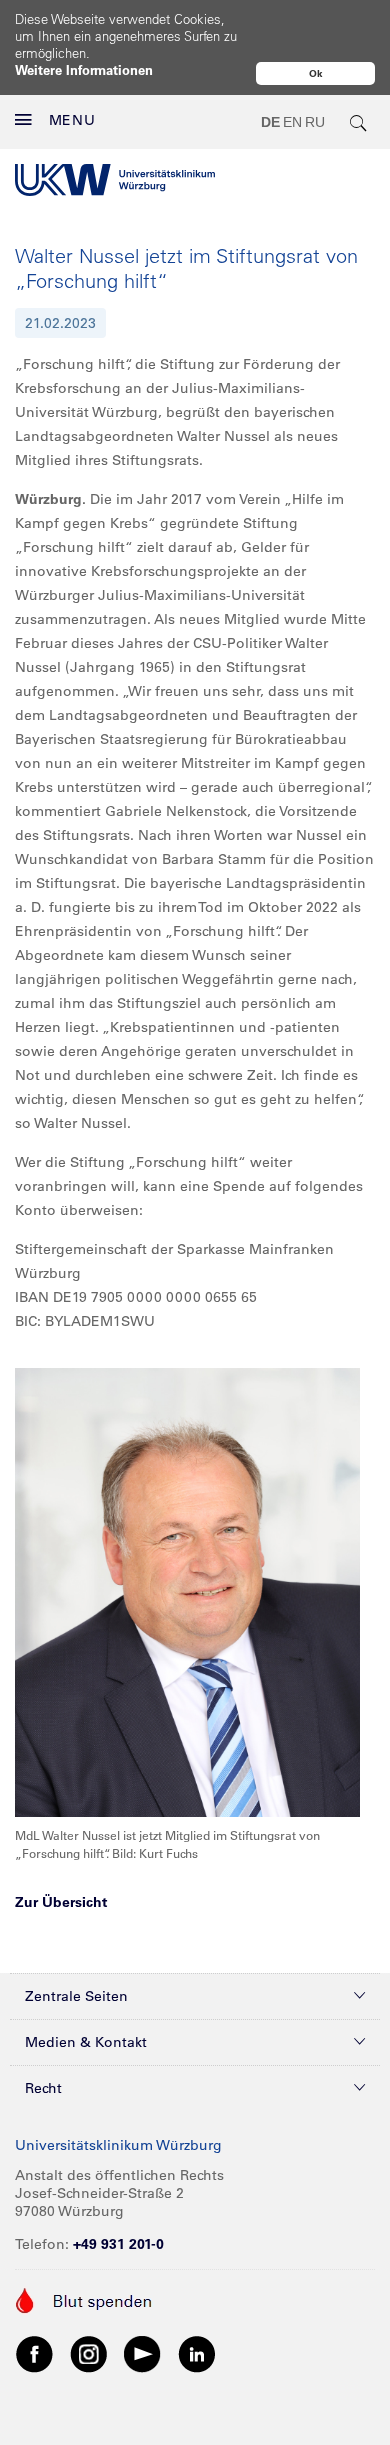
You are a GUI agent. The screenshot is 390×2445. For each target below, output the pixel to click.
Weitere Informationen (84, 69)
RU (315, 122)
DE (270, 122)
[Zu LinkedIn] (197, 2353)
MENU (72, 120)
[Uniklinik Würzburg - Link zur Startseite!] (115, 180)
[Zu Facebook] (35, 2353)
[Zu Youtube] (143, 2353)
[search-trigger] (359, 122)
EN (292, 122)
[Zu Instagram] (89, 2353)
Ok (316, 73)
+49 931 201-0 (118, 2244)
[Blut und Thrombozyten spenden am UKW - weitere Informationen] (84, 2299)
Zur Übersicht (61, 1902)
